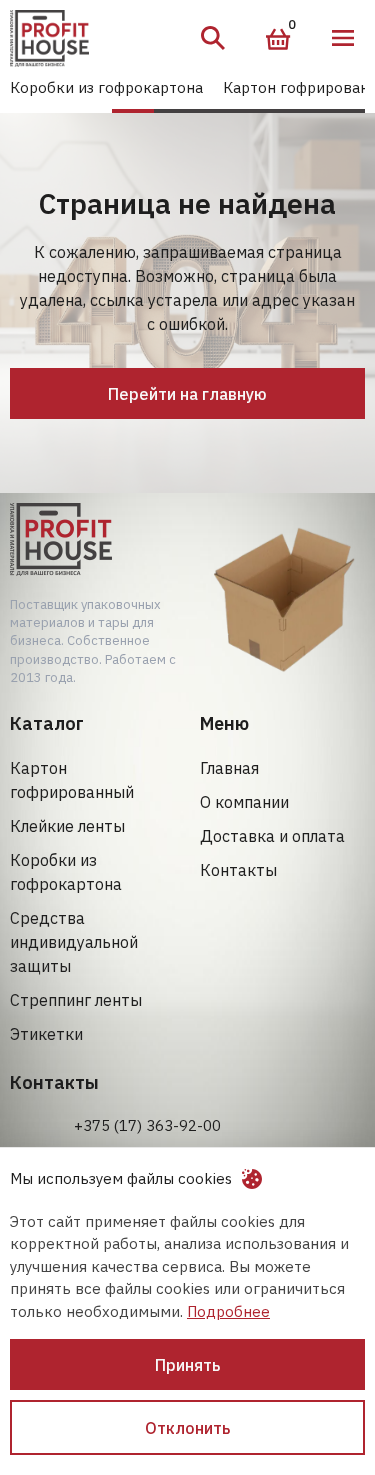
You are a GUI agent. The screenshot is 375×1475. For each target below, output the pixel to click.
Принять (187, 1365)
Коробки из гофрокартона (106, 87)
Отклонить (187, 1428)
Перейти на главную (187, 394)
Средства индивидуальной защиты (74, 942)
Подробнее (228, 1311)
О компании (244, 802)
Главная (229, 768)
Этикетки (46, 1034)
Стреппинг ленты (76, 1000)
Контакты (238, 870)
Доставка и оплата (272, 836)
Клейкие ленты (67, 826)
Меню (343, 38)
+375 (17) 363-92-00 (147, 1125)
